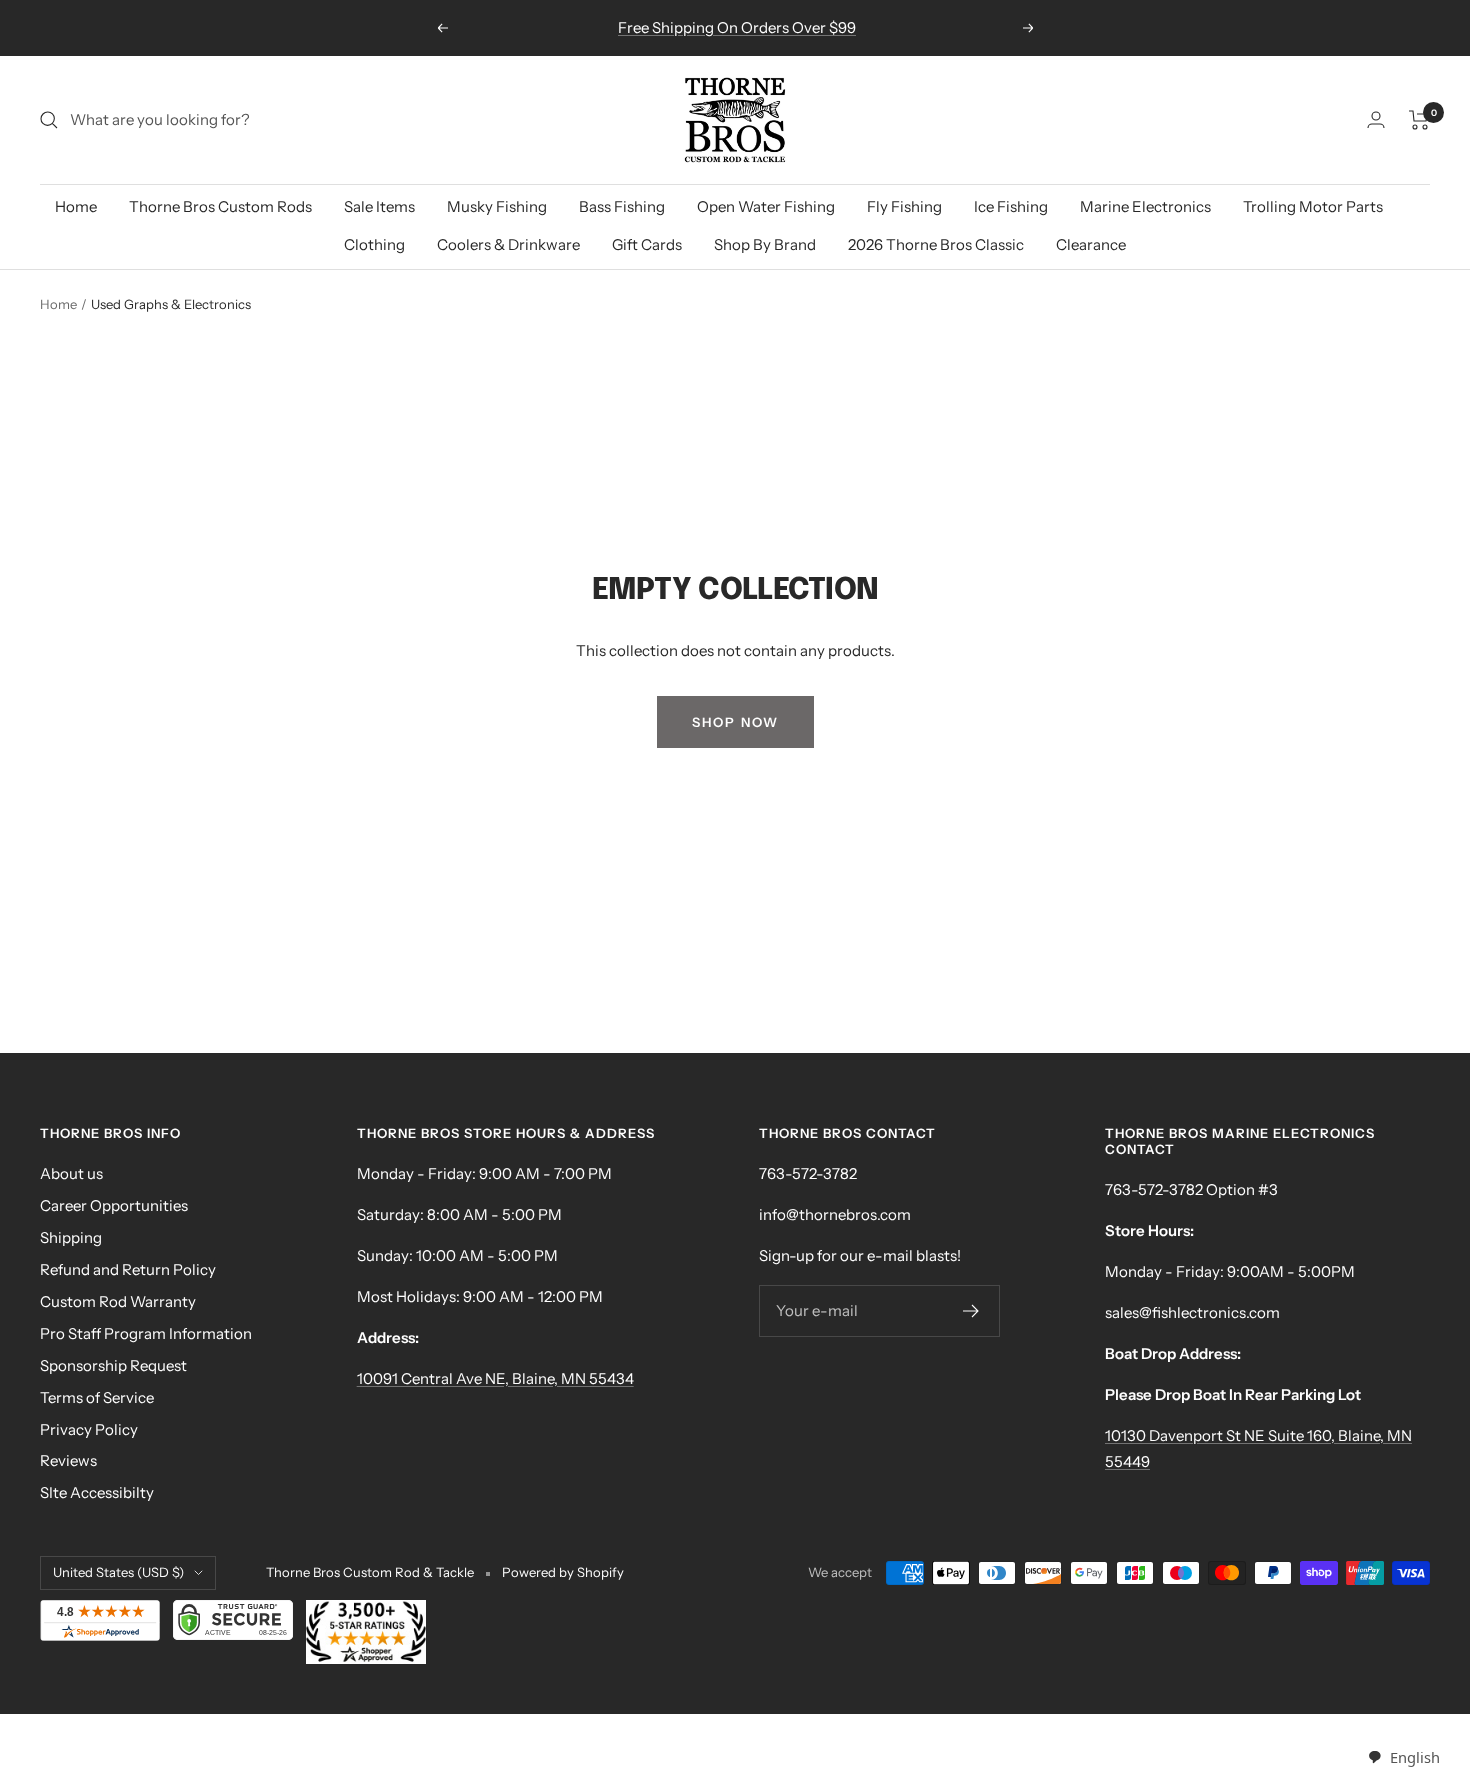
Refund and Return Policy (128, 1269)
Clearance (1091, 244)
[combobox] (1403, 1757)
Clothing (374, 244)
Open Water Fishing (766, 206)
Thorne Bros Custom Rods (220, 206)
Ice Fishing (1011, 206)
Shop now (735, 722)
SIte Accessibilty (97, 1492)
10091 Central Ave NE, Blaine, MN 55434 (495, 1378)
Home (76, 206)
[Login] (1376, 119)
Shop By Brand (765, 244)
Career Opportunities (114, 1205)
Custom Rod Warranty (118, 1301)
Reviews (68, 1460)
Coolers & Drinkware (508, 244)
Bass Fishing (622, 206)
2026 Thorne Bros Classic (936, 244)
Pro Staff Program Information (146, 1333)
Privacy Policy (89, 1429)
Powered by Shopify (563, 1572)
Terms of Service (97, 1397)
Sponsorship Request (113, 1365)
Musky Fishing (497, 206)
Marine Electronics (1145, 206)
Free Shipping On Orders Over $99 (737, 27)
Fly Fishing (904, 206)
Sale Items (379, 206)
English (1414, 1757)
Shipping (71, 1237)
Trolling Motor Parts (1313, 206)
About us (71, 1173)
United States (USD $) (118, 1572)
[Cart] (1419, 120)
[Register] (971, 1311)
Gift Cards (647, 244)
